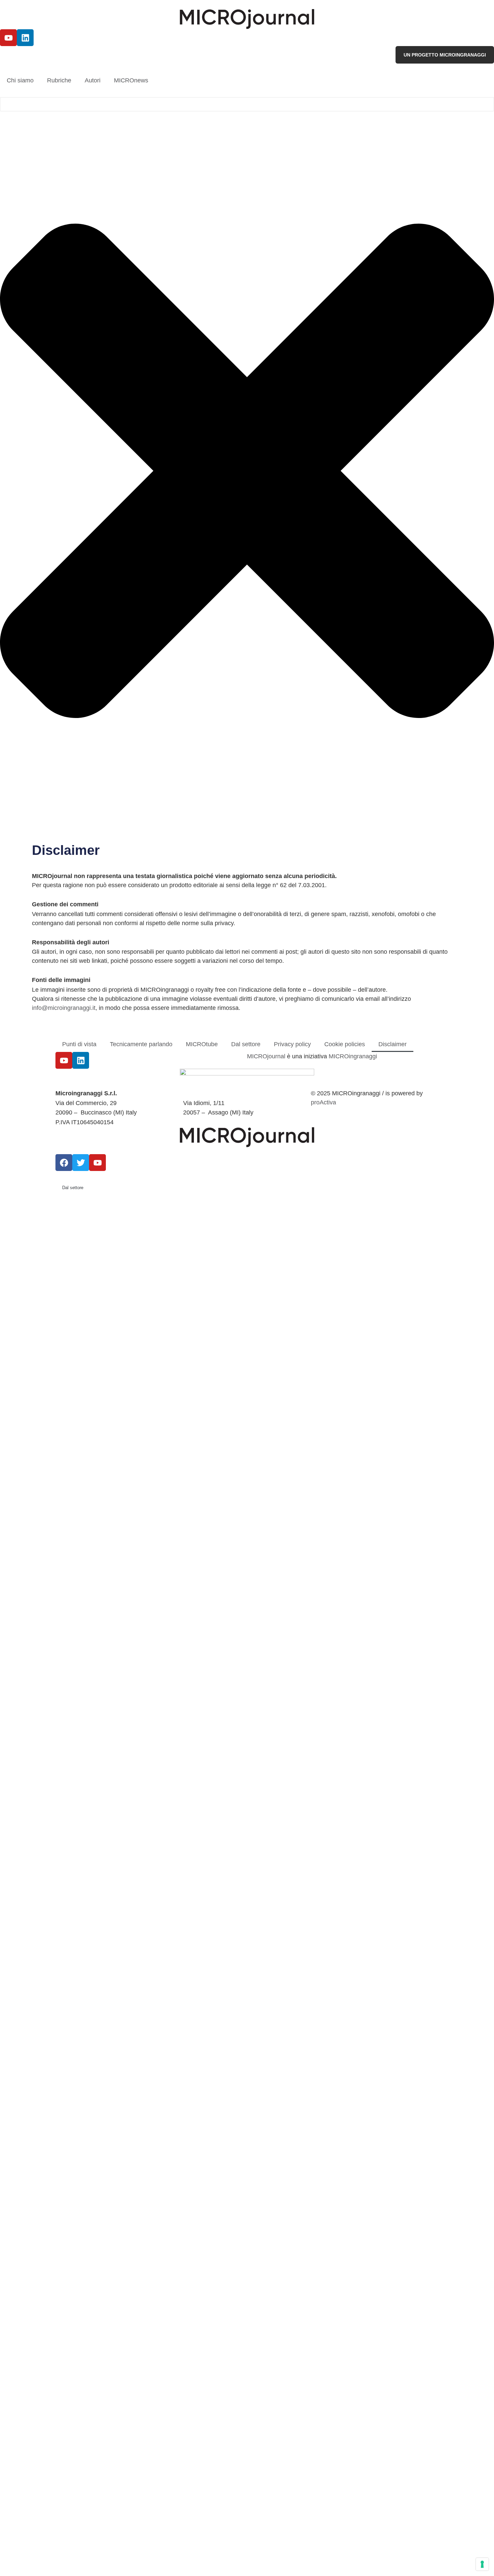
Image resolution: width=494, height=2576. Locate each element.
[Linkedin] (25, 38)
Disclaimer (393, 1044)
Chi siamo (20, 80)
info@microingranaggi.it (64, 1008)
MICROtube (202, 1044)
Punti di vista (79, 1044)
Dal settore (246, 1044)
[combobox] (247, 104)
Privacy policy (292, 1044)
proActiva (323, 1102)
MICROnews (131, 80)
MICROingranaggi (353, 1056)
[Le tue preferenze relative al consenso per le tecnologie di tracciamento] (482, 2564)
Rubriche (59, 80)
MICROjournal (266, 1056)
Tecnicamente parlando (141, 1044)
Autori (93, 80)
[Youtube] (8, 38)
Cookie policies (345, 1044)
